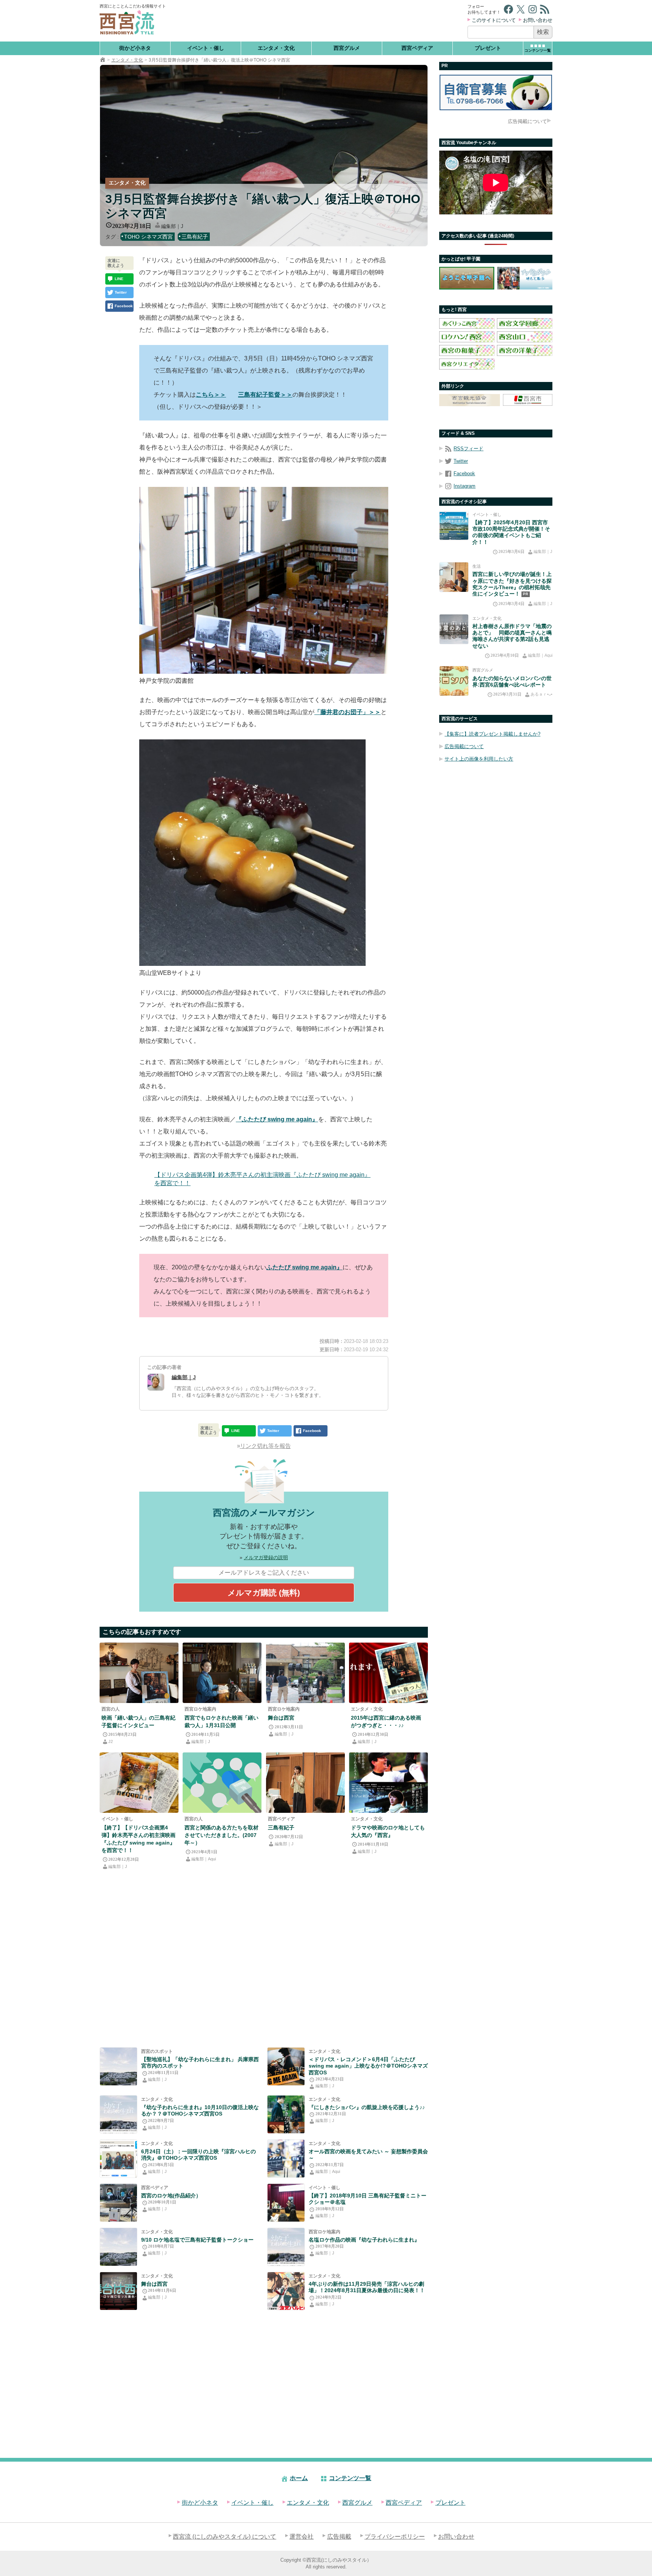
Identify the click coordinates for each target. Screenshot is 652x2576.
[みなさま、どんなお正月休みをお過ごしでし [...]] (286, 2114)
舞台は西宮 (281, 1718)
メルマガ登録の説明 (266, 1557)
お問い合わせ (538, 20)
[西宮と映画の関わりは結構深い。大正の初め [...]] (118, 2291)
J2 (111, 1741)
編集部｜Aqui (204, 1859)
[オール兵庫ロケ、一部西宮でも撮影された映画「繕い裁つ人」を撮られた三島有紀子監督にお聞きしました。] (139, 1673)
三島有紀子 (195, 237)
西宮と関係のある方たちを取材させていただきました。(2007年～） (221, 1835)
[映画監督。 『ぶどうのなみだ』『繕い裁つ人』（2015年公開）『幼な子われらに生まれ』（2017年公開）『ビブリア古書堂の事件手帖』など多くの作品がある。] (305, 1783)
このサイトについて (494, 20)
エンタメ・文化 (276, 48)
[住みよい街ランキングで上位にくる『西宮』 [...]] (388, 1783)
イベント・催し (206, 48)
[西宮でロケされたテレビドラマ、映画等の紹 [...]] (305, 1673)
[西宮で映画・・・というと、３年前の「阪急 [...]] (388, 1673)
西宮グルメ (347, 48)
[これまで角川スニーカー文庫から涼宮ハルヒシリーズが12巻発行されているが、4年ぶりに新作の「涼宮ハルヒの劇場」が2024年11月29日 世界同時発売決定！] (286, 2291)
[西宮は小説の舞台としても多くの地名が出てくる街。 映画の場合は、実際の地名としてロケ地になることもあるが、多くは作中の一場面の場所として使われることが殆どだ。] (118, 2203)
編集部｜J (172, 226)
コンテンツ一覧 (350, 2478)
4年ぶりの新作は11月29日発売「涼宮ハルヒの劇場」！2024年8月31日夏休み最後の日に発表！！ (367, 2287)
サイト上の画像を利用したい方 (479, 759)
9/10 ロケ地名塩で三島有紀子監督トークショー (197, 2240)
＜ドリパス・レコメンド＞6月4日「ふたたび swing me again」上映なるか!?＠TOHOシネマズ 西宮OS (368, 2066)
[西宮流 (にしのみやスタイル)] (103, 60)
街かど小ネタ (135, 48)
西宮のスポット (157, 2051)
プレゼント (488, 48)
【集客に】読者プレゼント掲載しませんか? (492, 734)
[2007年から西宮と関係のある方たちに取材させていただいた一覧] (222, 1783)
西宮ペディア (417, 48)
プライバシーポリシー (395, 2537)
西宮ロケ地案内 (200, 1709)
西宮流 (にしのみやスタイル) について (225, 2537)
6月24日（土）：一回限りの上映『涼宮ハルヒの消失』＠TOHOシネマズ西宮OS (198, 2155)
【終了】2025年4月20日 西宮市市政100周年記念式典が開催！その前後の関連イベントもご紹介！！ (511, 532)
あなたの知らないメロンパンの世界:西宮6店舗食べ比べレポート (512, 681)
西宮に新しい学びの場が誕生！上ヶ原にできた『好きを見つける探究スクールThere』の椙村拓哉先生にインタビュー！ (512, 584)
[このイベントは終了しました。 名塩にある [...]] (286, 2203)
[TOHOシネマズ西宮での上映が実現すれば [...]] (118, 2114)
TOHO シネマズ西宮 (148, 237)
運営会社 (301, 2537)
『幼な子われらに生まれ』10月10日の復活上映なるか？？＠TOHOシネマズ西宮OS (200, 2110)
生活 (477, 566)
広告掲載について (527, 121)
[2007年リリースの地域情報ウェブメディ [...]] (118, 2066)
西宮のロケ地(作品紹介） (171, 2196)
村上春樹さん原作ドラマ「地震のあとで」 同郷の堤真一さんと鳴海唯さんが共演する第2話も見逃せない (512, 636)
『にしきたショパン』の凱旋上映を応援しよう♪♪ (367, 2107)
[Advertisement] (318, 21)
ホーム (299, 2478)
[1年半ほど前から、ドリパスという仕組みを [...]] (118, 2159)
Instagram (464, 486)
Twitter (461, 461)
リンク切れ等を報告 (265, 1446)
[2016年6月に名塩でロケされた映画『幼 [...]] (118, 2247)
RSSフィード (468, 449)
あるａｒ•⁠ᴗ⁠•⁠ (541, 694)
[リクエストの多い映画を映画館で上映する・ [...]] (139, 1783)
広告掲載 (339, 2537)
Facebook (464, 473)
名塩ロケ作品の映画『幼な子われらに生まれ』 (364, 2240)
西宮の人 (111, 1709)
